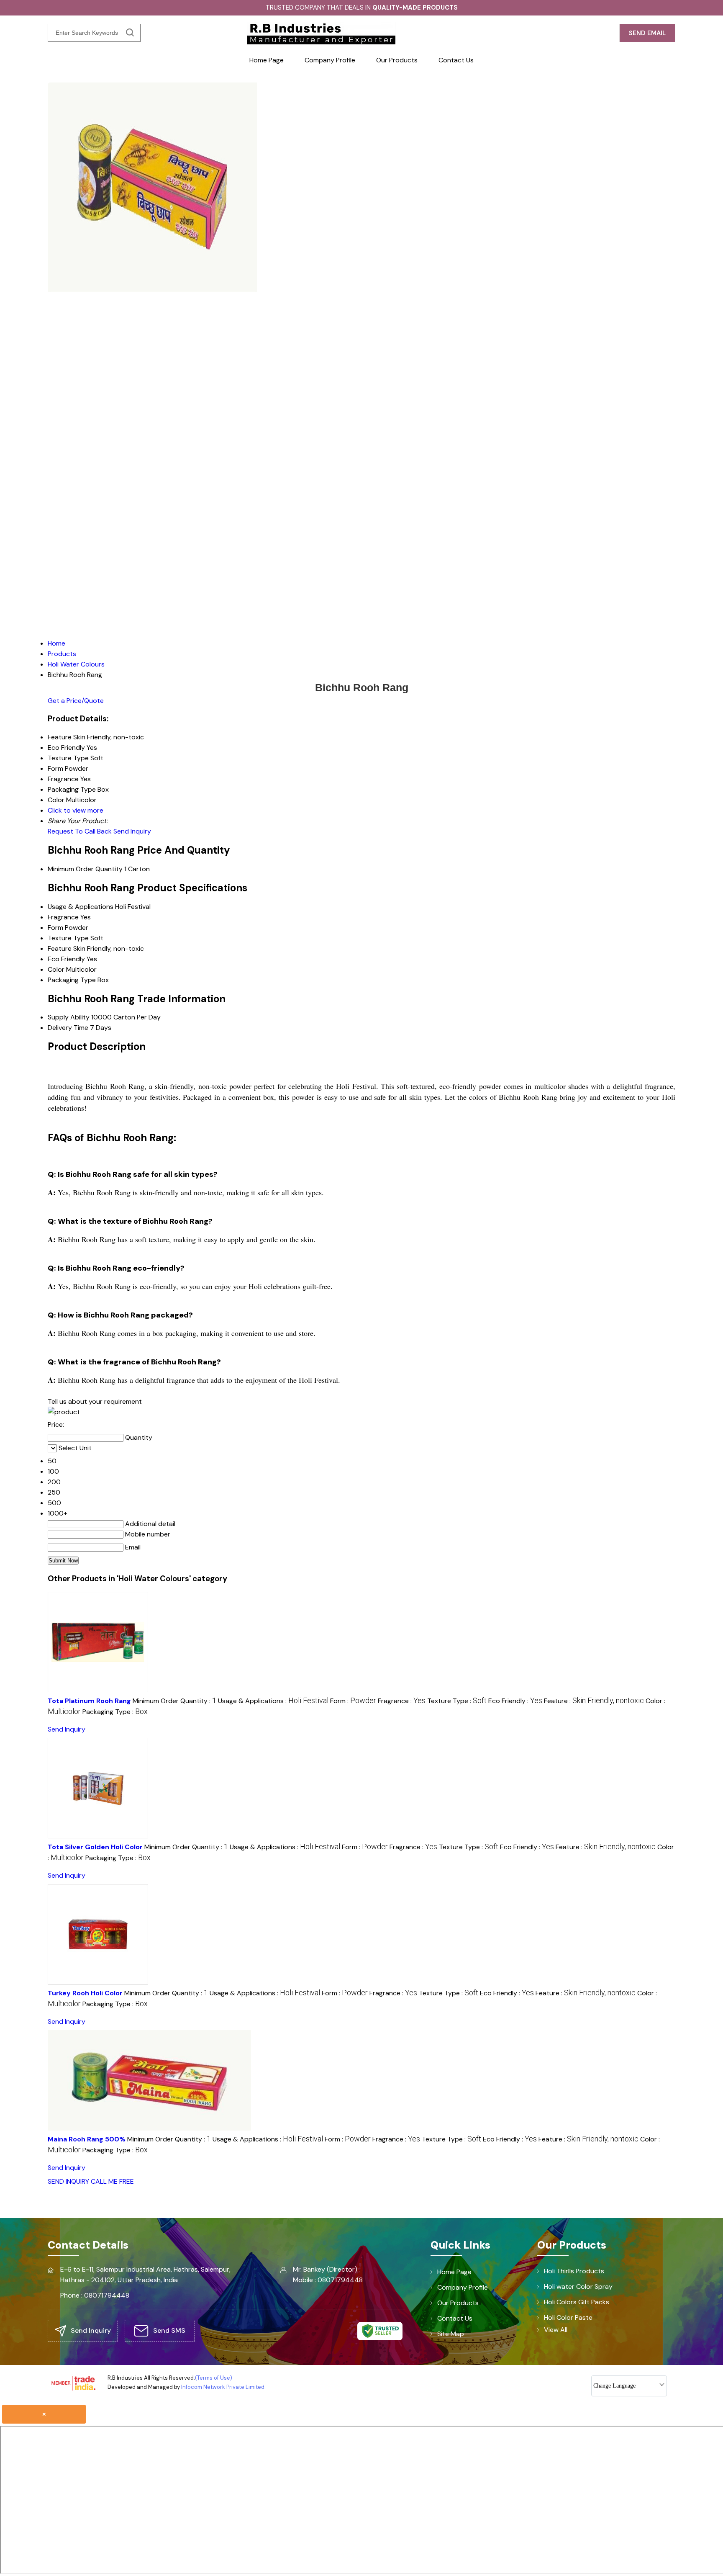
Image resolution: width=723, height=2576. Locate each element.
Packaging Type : (115, 1712)
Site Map (451, 2334)
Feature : (594, 1701)
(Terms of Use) (214, 2378)
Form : (353, 1701)
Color (56, 969)
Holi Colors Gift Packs (577, 2302)
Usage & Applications (81, 907)
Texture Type (68, 938)
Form (55, 928)
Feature (60, 948)
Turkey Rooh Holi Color (85, 1993)
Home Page (267, 60)
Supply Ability (69, 1017)
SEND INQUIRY (68, 2181)
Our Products (397, 60)
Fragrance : (402, 1701)
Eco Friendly (66, 959)
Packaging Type (72, 980)
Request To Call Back (80, 831)
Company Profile (330, 60)
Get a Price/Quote (76, 701)
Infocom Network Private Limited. (223, 2387)
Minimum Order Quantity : (174, 1701)
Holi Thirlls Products (574, 2271)
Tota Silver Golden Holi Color (95, 1847)
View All (556, 2330)
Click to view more (76, 810)
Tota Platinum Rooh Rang (89, 1701)
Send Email (647, 33)
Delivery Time (68, 1028)
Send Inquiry (132, 831)
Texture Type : (457, 1701)
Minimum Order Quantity (85, 869)
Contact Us (456, 60)
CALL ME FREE (112, 2181)
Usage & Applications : (273, 1701)
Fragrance (63, 917)
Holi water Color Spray (578, 2286)
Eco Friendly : (515, 1701)
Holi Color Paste (568, 2317)
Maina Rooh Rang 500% (87, 2139)
